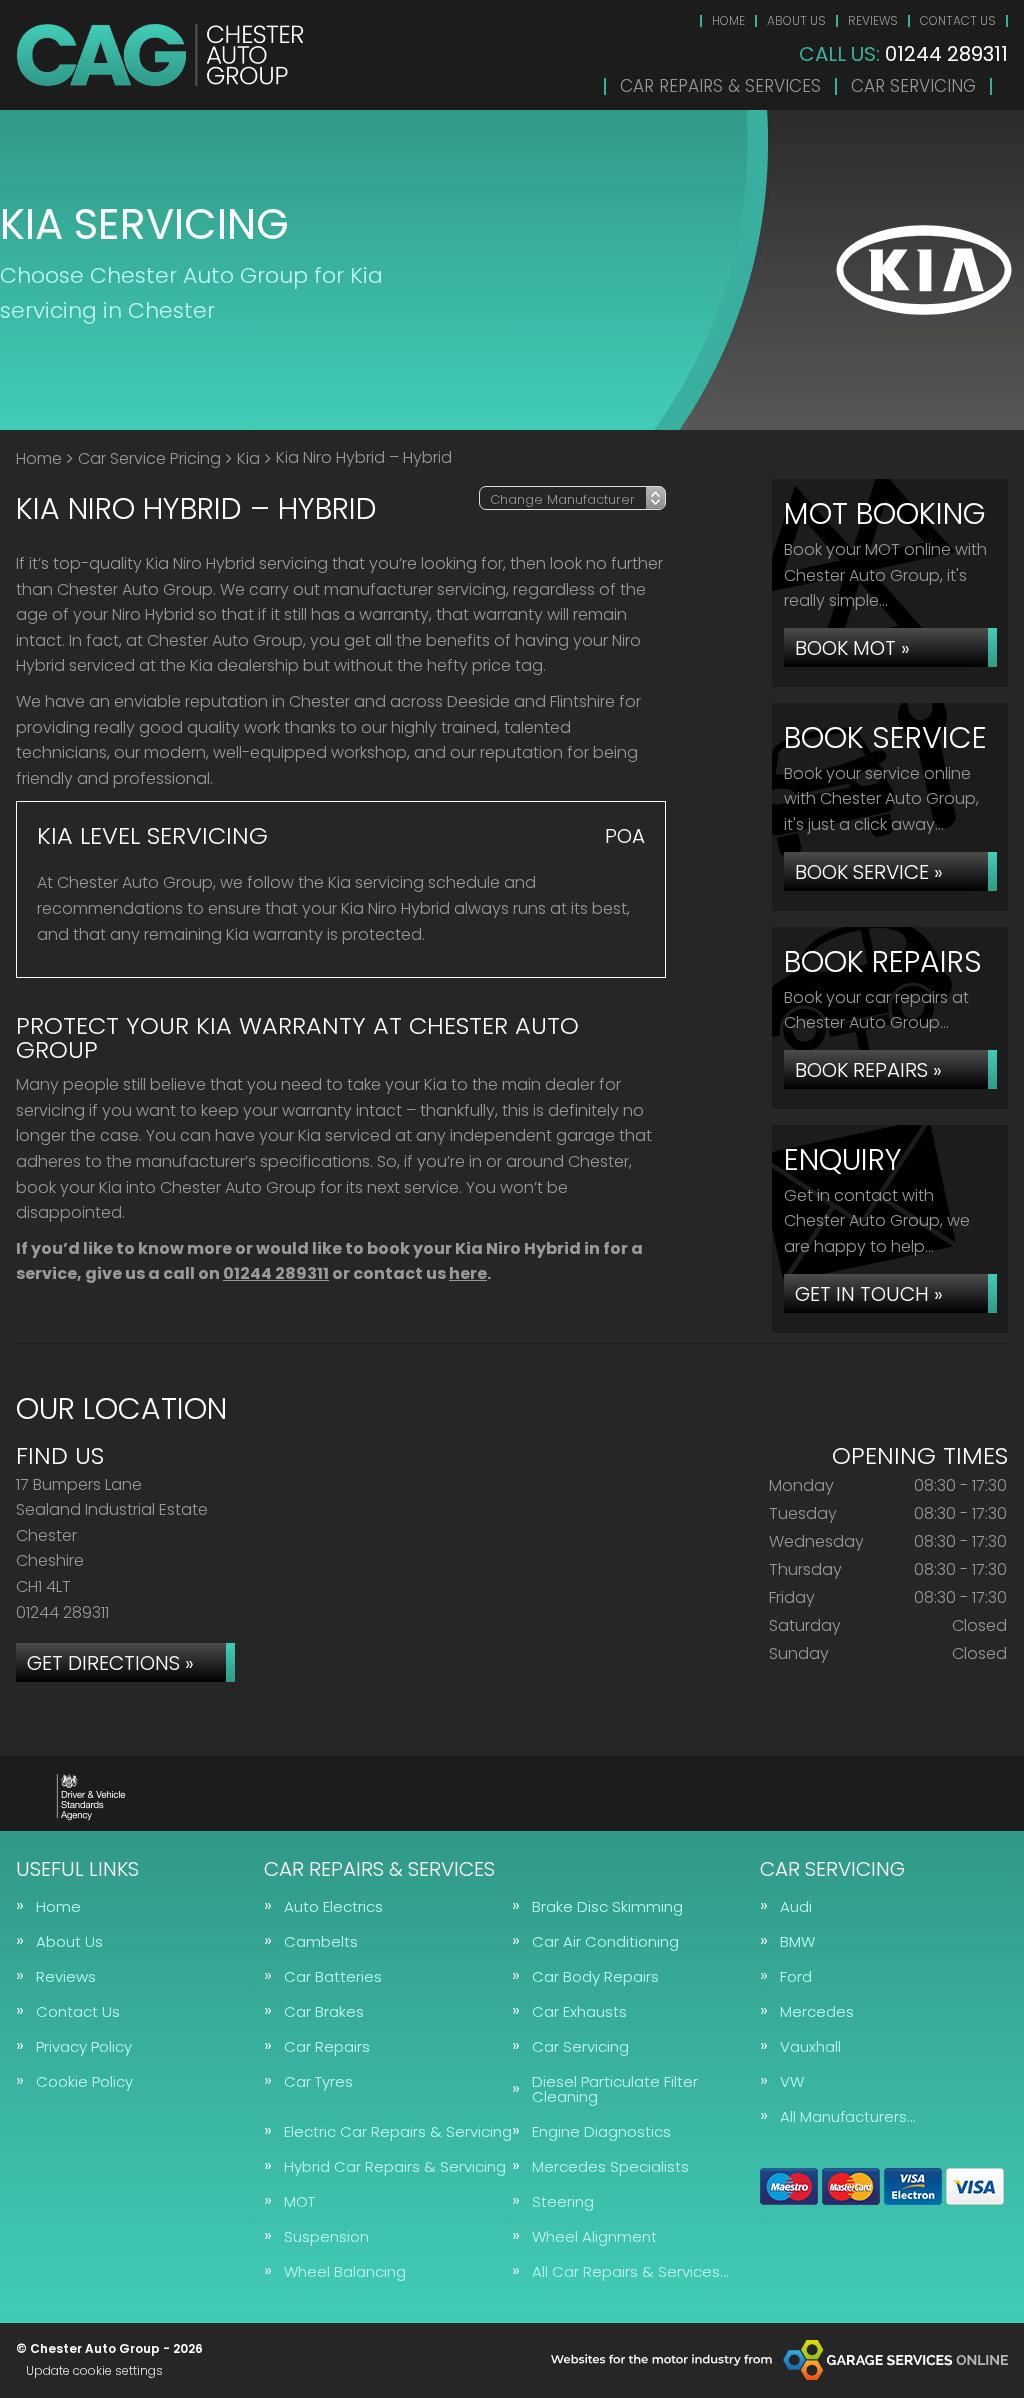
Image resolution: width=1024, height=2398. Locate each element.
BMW (797, 1941)
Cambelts (321, 1941)
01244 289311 (903, 54)
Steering (563, 2201)
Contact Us (958, 20)
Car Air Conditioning (605, 1941)
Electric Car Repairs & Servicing (398, 2131)
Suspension (326, 2236)
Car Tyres (318, 2081)
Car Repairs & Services (720, 86)
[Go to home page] (160, 55)
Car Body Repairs (595, 1976)
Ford (796, 1976)
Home (728, 20)
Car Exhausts (579, 2011)
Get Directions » (110, 1663)
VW (792, 2081)
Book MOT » (852, 648)
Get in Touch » (869, 1294)
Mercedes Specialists (610, 2166)
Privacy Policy (84, 2046)
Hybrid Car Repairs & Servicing (395, 2166)
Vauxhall (810, 2046)
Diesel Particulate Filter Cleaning (615, 2089)
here (468, 1273)
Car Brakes (324, 2011)
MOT (299, 2201)
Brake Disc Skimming (607, 1906)
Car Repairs (327, 2046)
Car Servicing (913, 86)
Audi (796, 1906)
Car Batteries (333, 1976)
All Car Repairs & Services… (630, 2271)
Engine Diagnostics (601, 2131)
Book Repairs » (868, 1070)
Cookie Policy (84, 2081)
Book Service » (869, 872)
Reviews (873, 20)
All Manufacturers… (847, 2116)
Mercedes (817, 2011)
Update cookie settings (94, 2371)
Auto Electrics (333, 1906)
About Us (796, 20)
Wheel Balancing (345, 2271)
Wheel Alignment (594, 2236)
